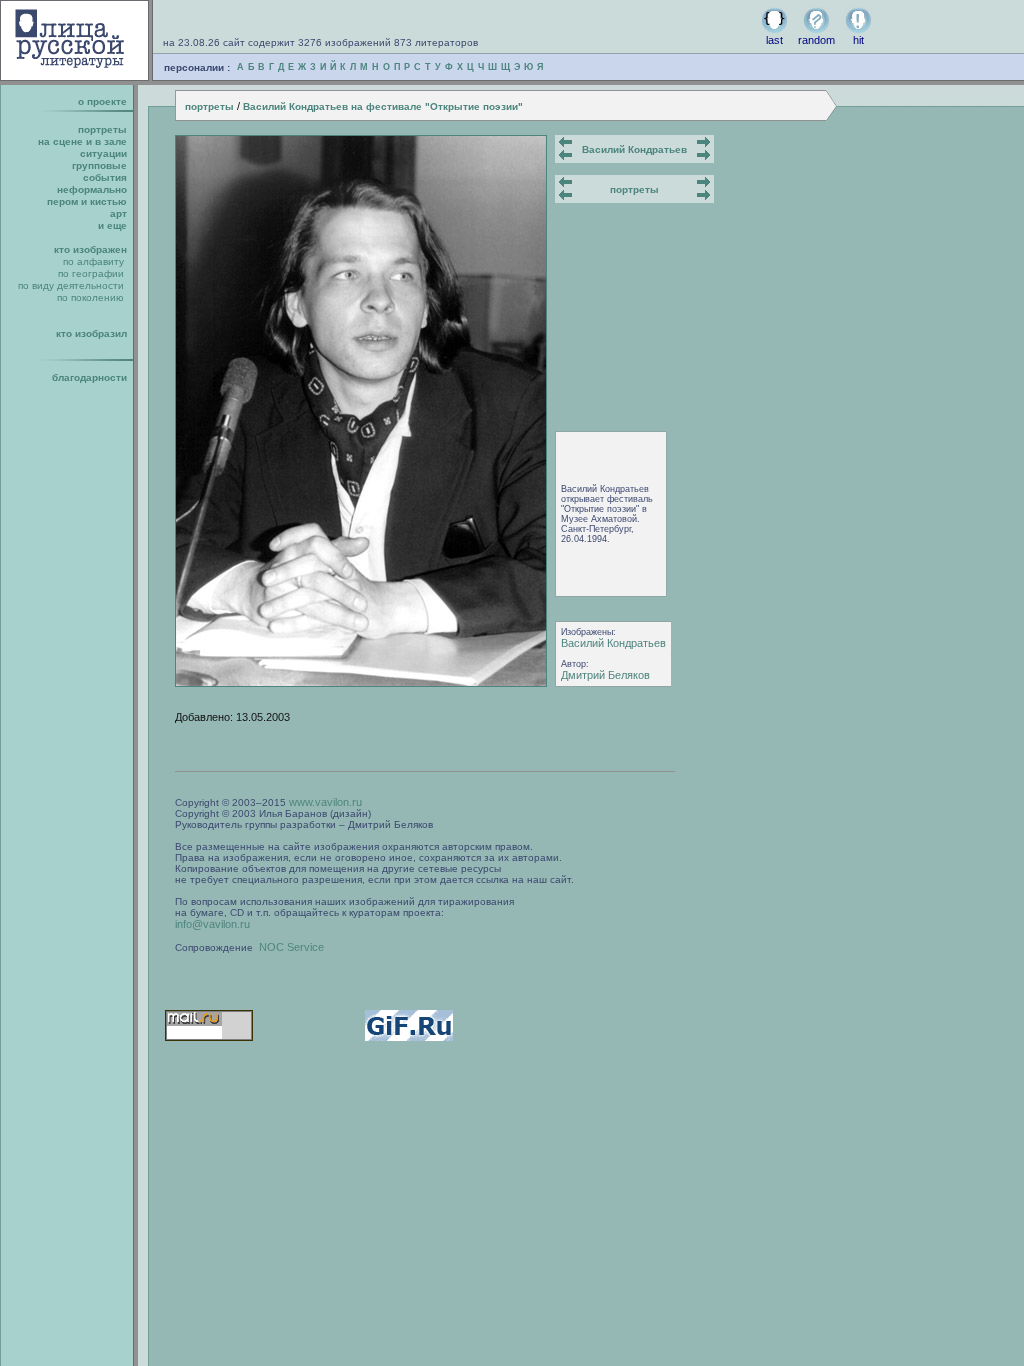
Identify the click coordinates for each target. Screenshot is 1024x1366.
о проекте (102, 101)
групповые (99, 165)
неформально (92, 189)
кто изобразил (91, 333)
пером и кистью (87, 201)
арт (118, 213)
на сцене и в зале (82, 141)
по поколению (90, 297)
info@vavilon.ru (212, 924)
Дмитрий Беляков (605, 675)
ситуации (103, 153)
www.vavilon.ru (325, 802)
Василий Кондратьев (634, 149)
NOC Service (291, 947)
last (774, 40)
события (105, 177)
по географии (91, 273)
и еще (112, 225)
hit (858, 40)
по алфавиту (93, 261)
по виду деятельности (71, 285)
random (816, 40)
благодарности (89, 377)
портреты (209, 106)
